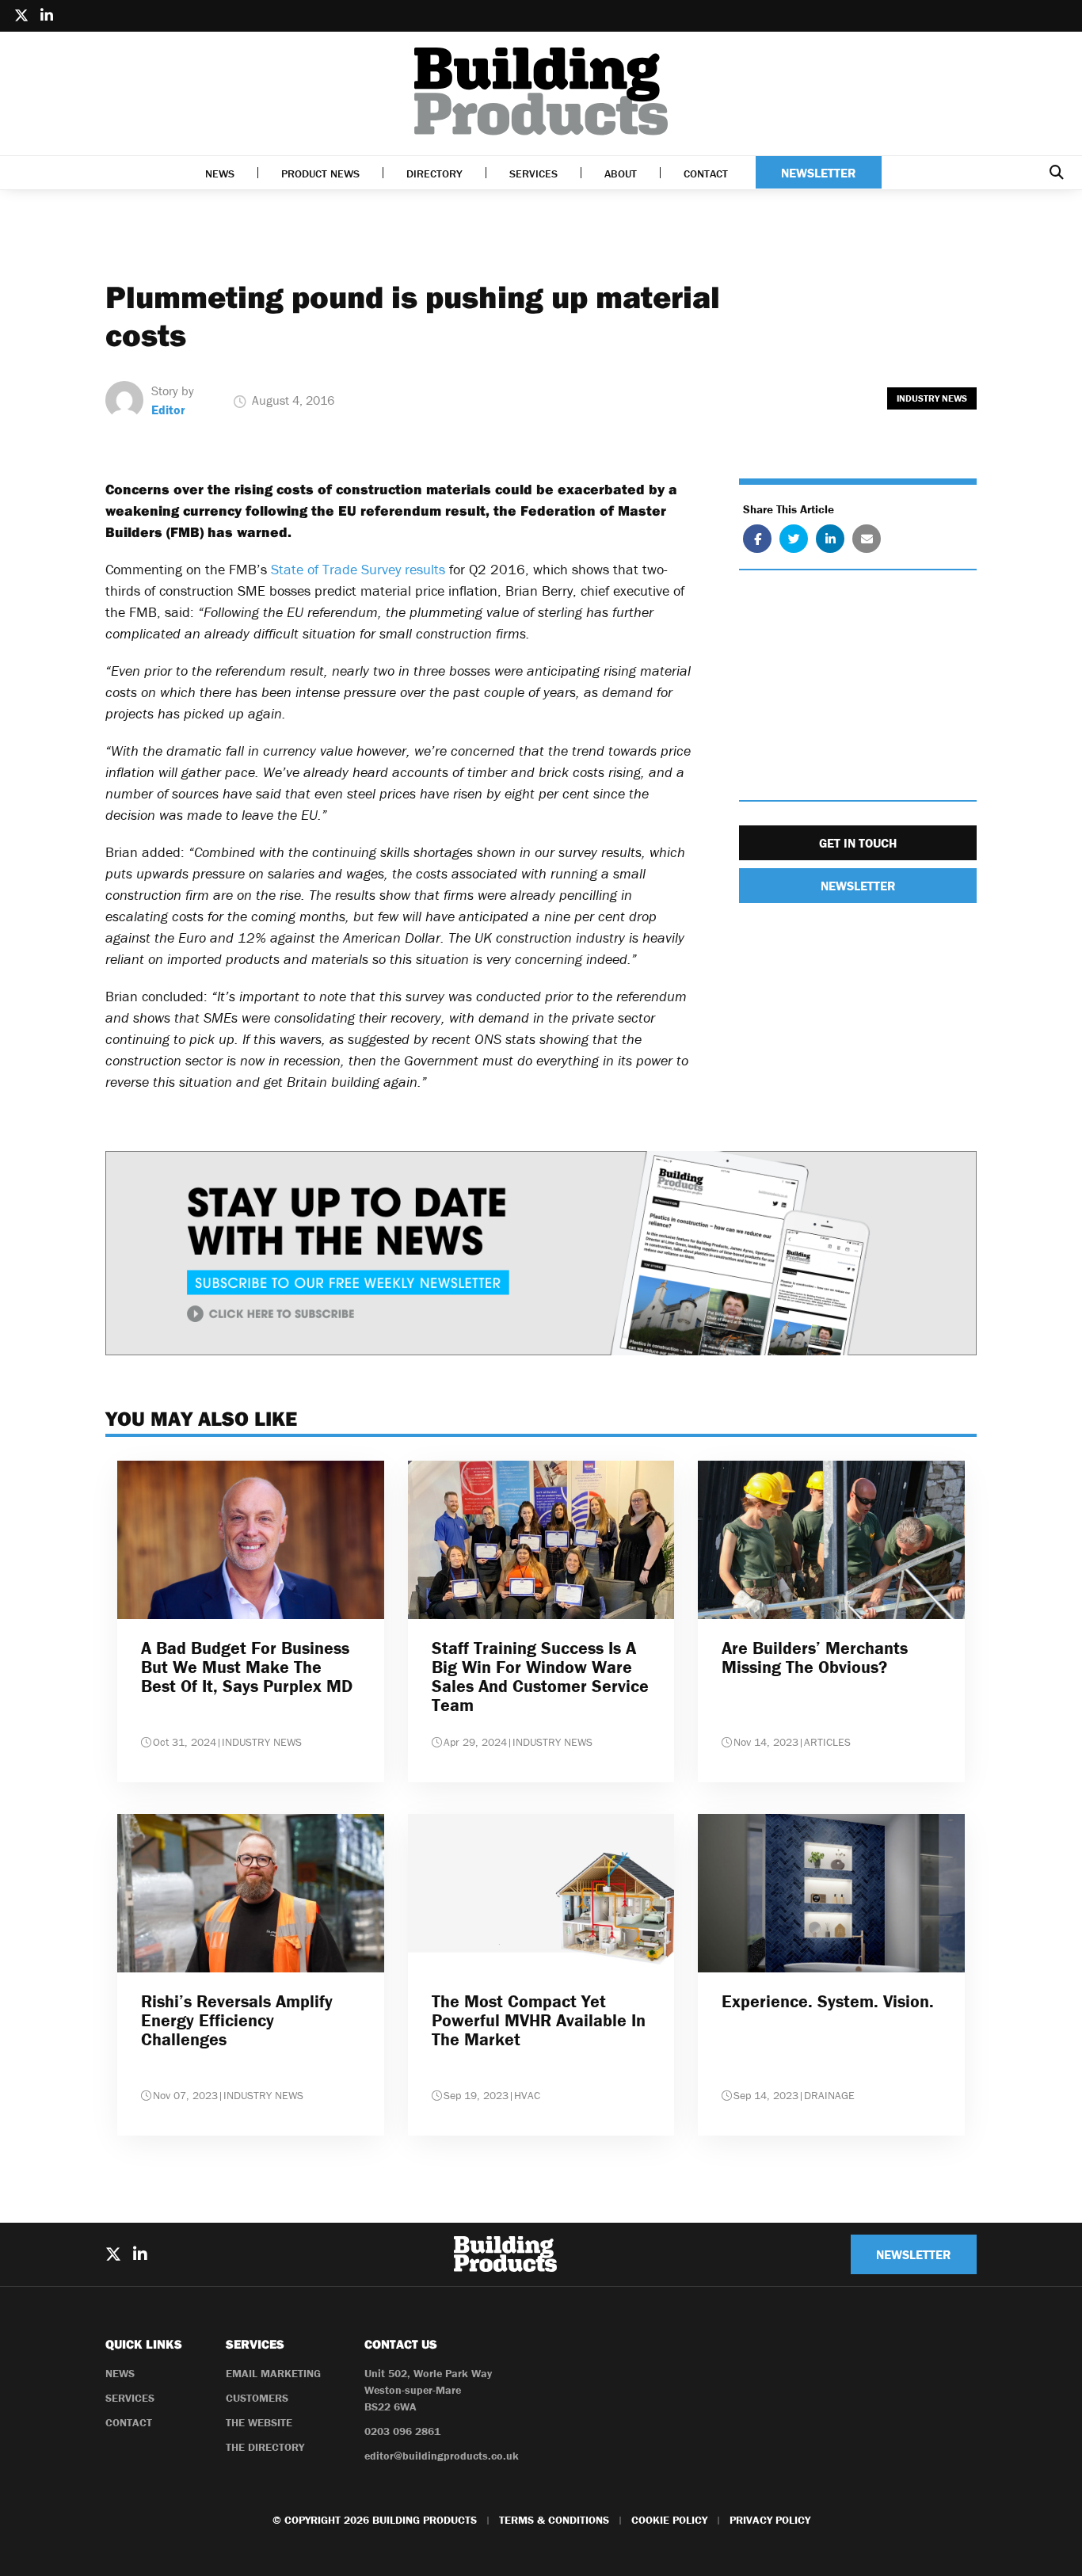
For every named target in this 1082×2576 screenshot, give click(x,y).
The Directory (265, 2447)
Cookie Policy (669, 2520)
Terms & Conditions (554, 2520)
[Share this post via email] (867, 539)
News (220, 173)
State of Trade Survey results (358, 569)
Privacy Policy (770, 2520)
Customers (257, 2398)
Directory (434, 173)
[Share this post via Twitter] (794, 539)
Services (533, 173)
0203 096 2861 (402, 2431)
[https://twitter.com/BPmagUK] (21, 16)
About (621, 173)
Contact (706, 173)
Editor (168, 410)
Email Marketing (273, 2373)
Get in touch (858, 844)
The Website (259, 2422)
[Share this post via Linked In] (830, 539)
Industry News (932, 398)
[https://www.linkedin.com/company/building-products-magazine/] (47, 16)
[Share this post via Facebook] (757, 539)
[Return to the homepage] (541, 91)
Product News (320, 173)
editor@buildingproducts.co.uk (442, 2456)
